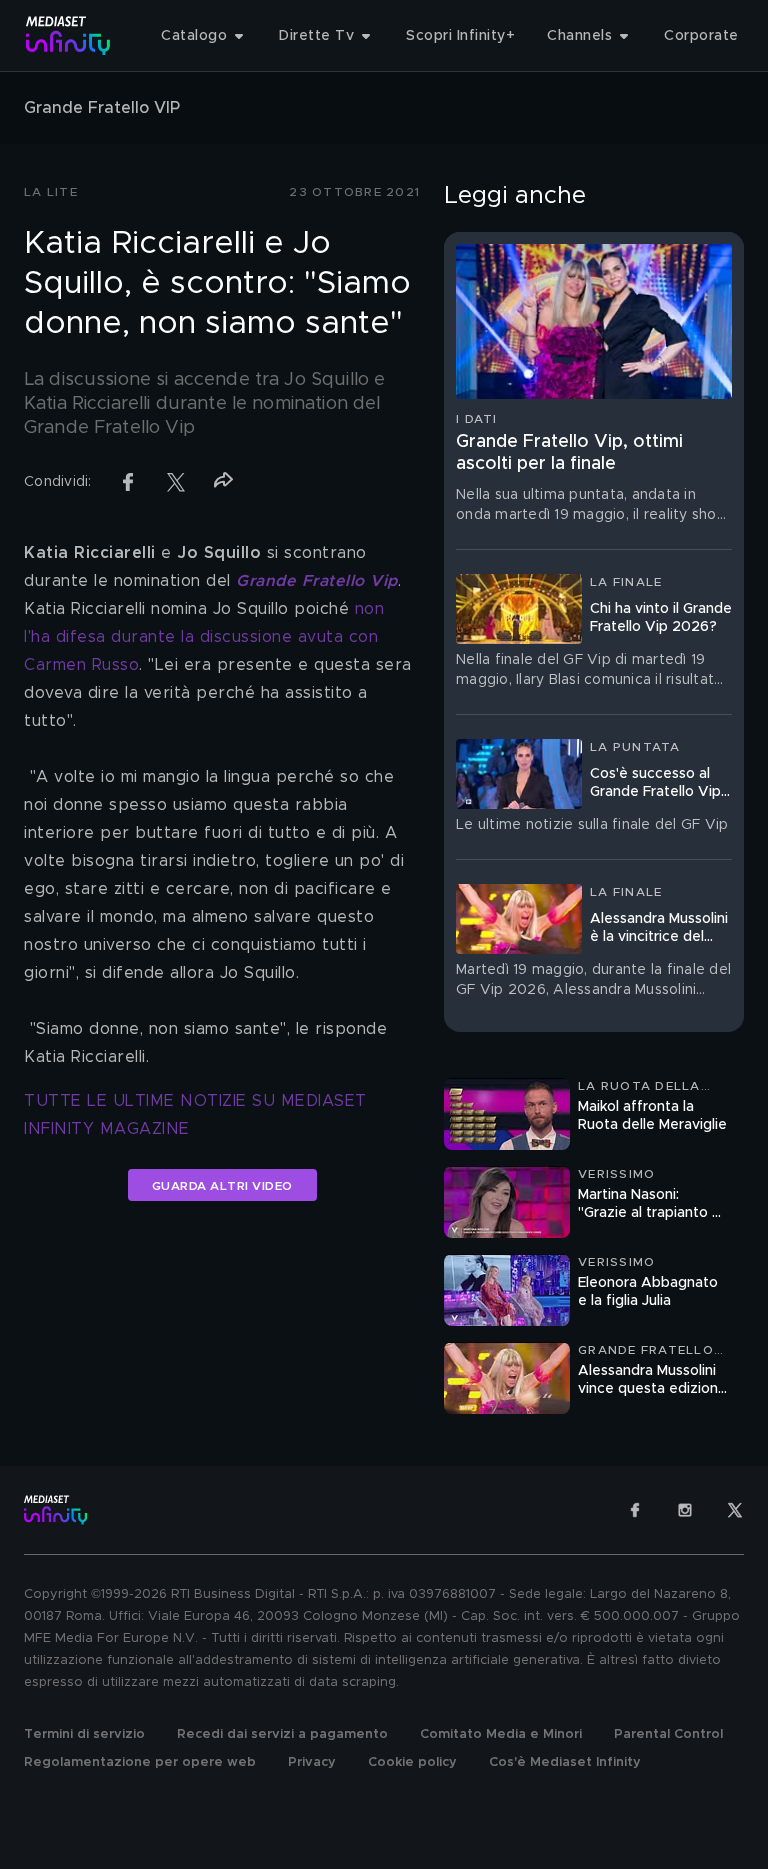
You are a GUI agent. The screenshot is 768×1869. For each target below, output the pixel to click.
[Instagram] (685, 1510)
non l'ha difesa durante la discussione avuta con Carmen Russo (207, 637)
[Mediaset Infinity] (68, 35)
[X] (735, 1510)
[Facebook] (635, 1510)
